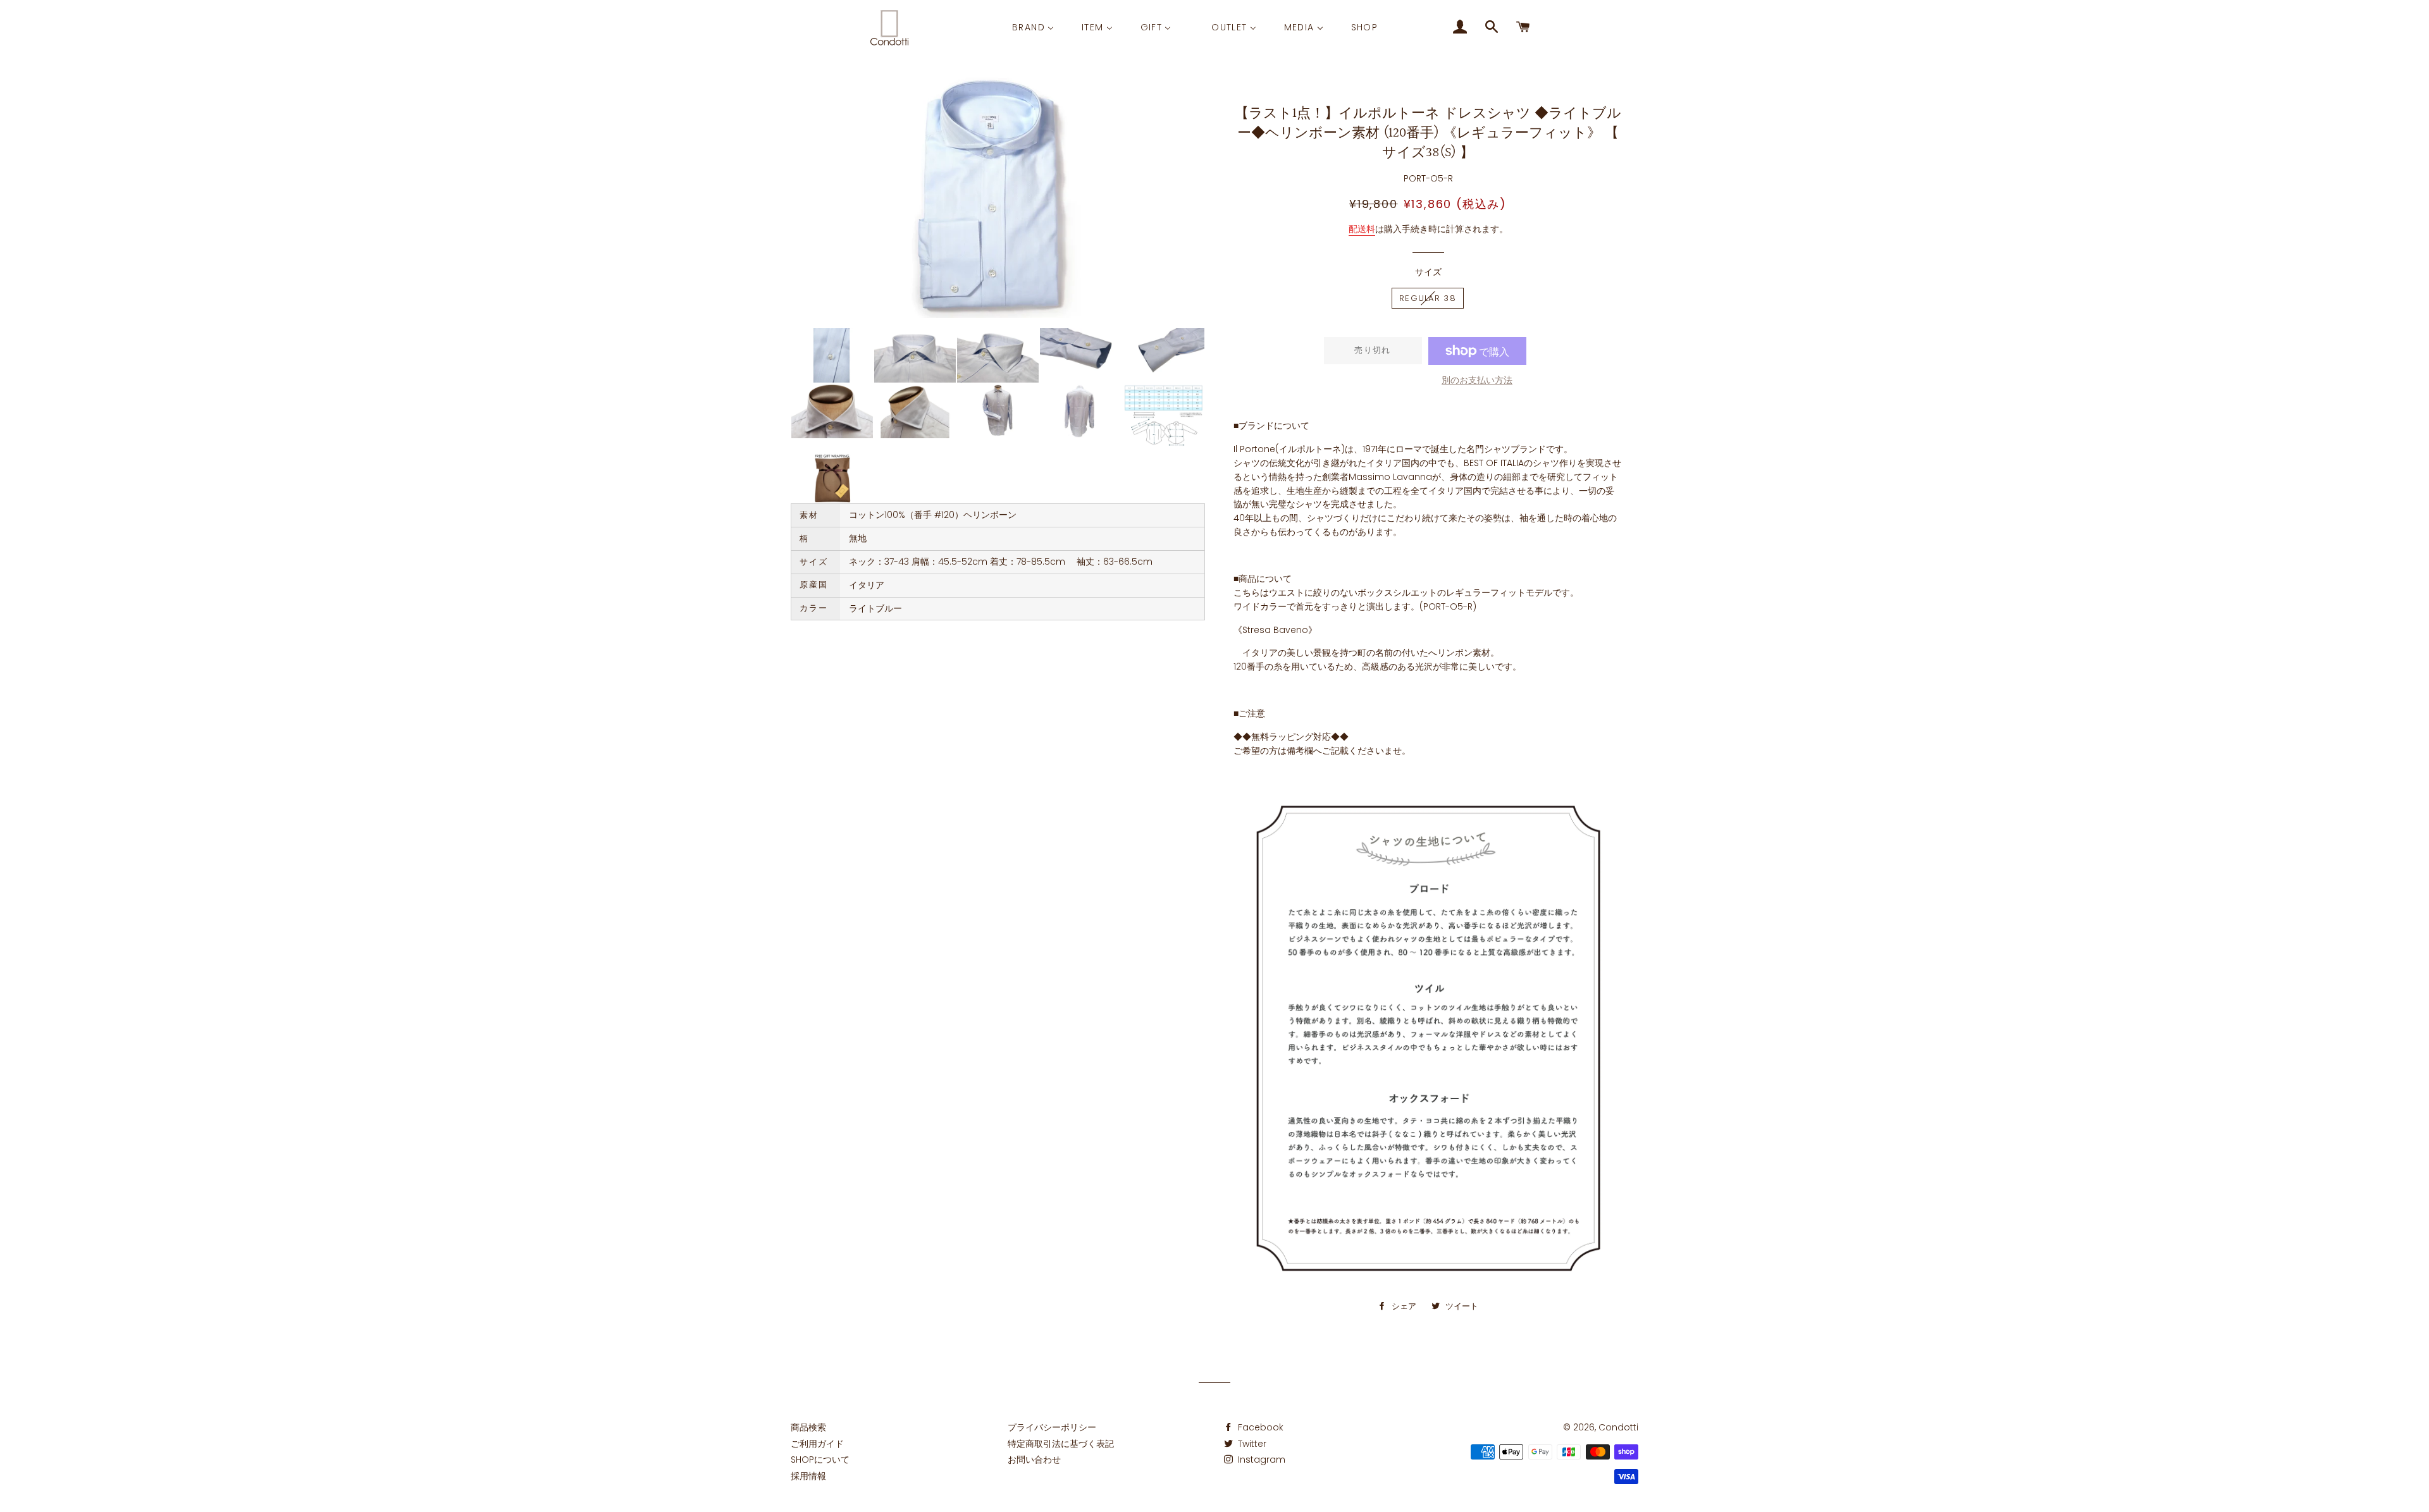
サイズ (1428, 272)
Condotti (1618, 1427)
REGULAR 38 (1428, 298)
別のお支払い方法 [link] (1477, 380)
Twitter (1251, 1444)
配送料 (1362, 229)
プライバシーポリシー (1052, 1427)
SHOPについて (820, 1460)
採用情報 (808, 1476)
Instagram (1260, 1460)
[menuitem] (1033, 27)
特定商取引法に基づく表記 (1061, 1444)
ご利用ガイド (817, 1444)
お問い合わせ (1034, 1460)
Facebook (1259, 1427)
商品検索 (808, 1427)
